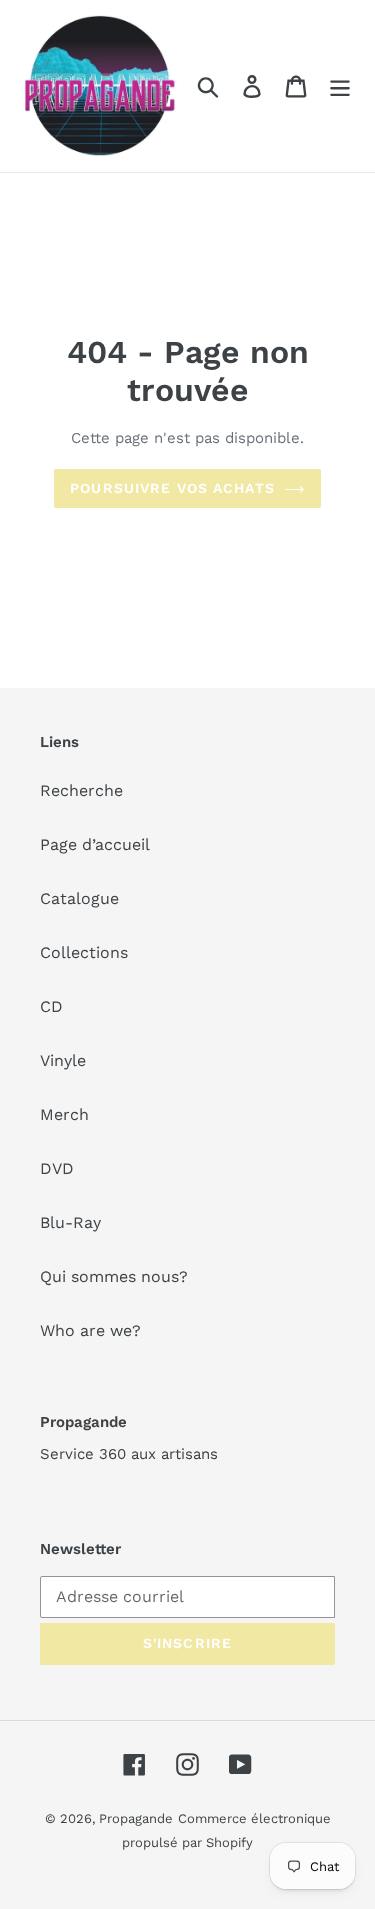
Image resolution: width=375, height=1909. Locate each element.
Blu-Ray (70, 1222)
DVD (57, 1168)
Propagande (136, 1818)
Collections (84, 952)
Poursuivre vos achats (172, 488)
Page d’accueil (95, 844)
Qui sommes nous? (114, 1276)
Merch (64, 1114)
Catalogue (79, 898)
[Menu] (340, 86)
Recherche (81, 790)
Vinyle (63, 1060)
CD (51, 1006)
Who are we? (90, 1330)
